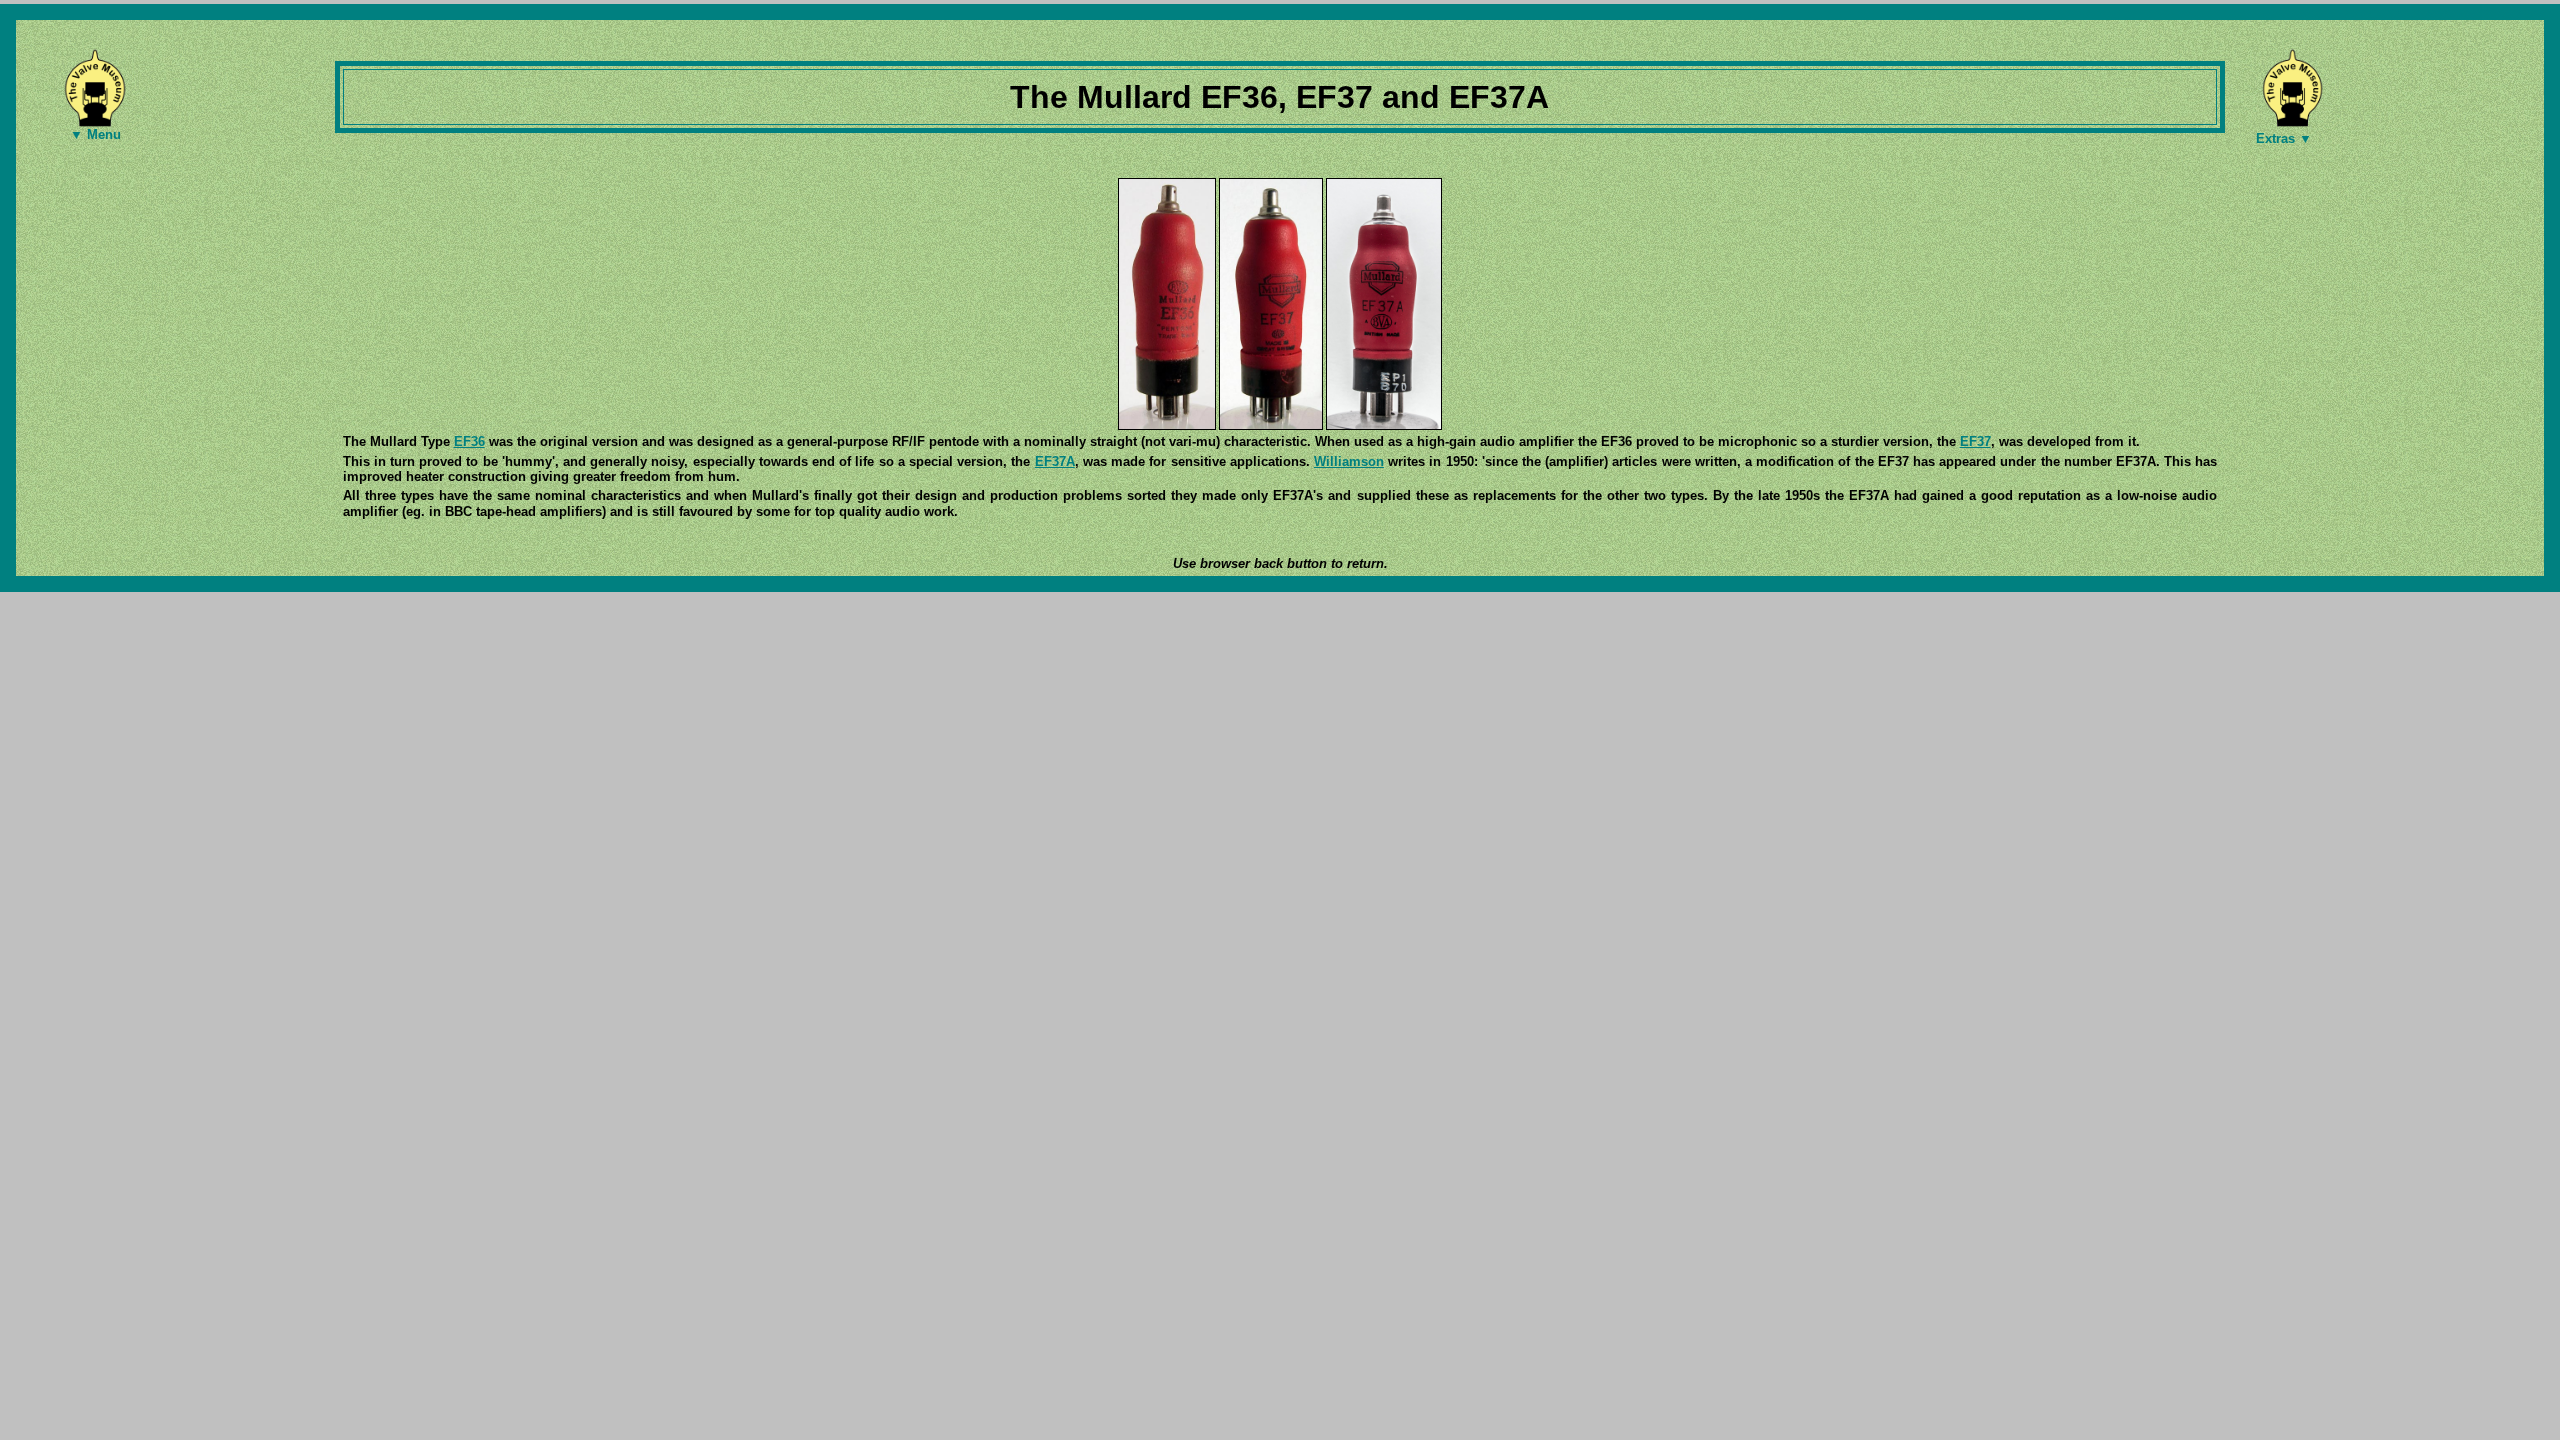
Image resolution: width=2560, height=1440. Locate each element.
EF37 (1975, 441)
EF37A (1055, 461)
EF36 (469, 441)
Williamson (1349, 461)
